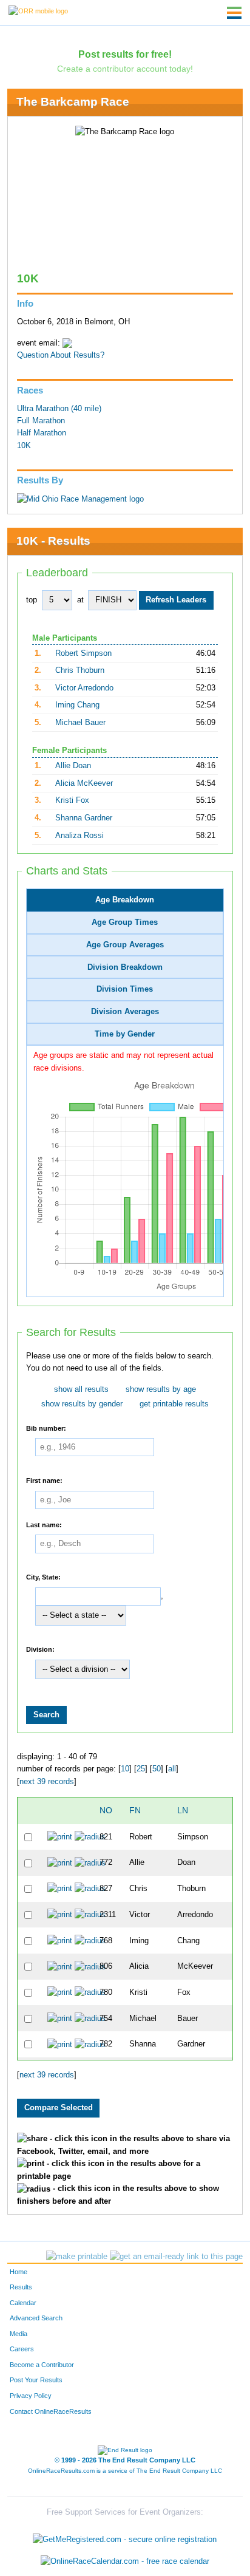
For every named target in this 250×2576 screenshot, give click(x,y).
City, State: (43, 1577)
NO (106, 1810)
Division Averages (125, 1012)
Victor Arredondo (84, 688)
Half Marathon (42, 433)
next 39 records (47, 1782)
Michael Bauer (80, 723)
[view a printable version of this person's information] (60, 1837)
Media (19, 2334)
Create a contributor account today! (125, 69)
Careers (22, 2349)
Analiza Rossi (79, 836)
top (32, 600)
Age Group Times (125, 922)
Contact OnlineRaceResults (51, 2411)
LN (183, 1810)
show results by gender (82, 1404)
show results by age (161, 1389)
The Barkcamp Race (73, 102)
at (80, 600)
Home (19, 2272)
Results (21, 2287)
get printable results (174, 1404)
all (172, 1769)
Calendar (23, 2303)
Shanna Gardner (84, 818)
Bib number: (46, 1428)
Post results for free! (125, 54)
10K (24, 446)
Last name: (44, 1524)
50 (157, 1769)
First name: (44, 1481)
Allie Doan (73, 766)
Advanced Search (36, 2318)
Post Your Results (36, 2380)
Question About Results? (61, 355)
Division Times (125, 989)
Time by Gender (125, 1034)
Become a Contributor (42, 2365)
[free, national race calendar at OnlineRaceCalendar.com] (125, 2561)
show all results (81, 1389)
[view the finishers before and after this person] (90, 1837)
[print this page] (77, 2257)
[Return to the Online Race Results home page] (38, 10)
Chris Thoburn (80, 670)
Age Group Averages (125, 945)
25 (141, 1769)
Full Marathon (41, 421)
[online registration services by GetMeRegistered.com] (125, 2537)
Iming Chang (77, 705)
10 (125, 1769)
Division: (40, 1649)
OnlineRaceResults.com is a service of (125, 2471)
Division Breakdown (125, 967)
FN (135, 1810)
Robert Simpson (83, 653)
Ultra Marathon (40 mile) (59, 409)
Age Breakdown (125, 900)
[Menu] (234, 13)
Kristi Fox (72, 800)
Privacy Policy (31, 2396)
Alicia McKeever (84, 783)
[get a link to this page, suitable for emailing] (176, 2257)
